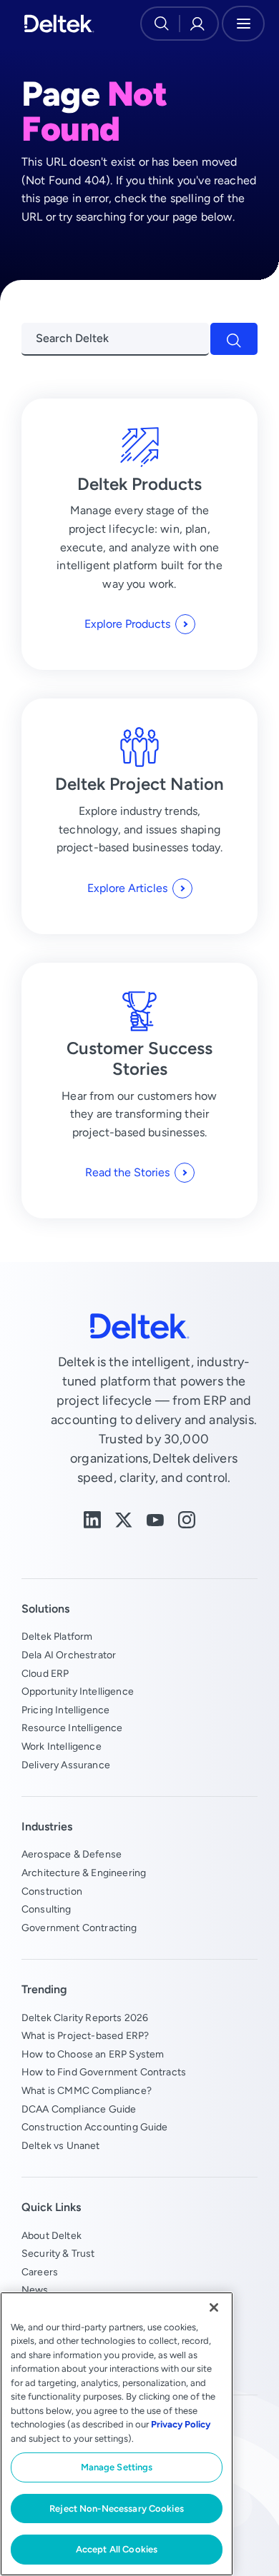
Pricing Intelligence (65, 1710)
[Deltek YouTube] (155, 1519)
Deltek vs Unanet (61, 2145)
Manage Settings (117, 2467)
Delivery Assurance (66, 1765)
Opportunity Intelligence (78, 1691)
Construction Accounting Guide (95, 2127)
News (35, 2290)
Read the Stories (127, 1172)
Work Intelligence (62, 1746)
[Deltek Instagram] (187, 1519)
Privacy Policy (181, 2424)
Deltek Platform (57, 1636)
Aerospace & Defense (72, 1854)
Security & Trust (58, 2253)
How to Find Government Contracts (104, 2072)
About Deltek (52, 2235)
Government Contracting (79, 1928)
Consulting (46, 1909)
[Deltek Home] (59, 24)
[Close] (214, 2307)
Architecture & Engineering (84, 1873)
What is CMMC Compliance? (87, 2090)
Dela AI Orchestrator (69, 1655)
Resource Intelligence (72, 1728)
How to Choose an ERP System (93, 2054)
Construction (52, 1891)
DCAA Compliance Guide (79, 2109)
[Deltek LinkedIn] (92, 1519)
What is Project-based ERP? (85, 2035)
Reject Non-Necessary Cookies (117, 2509)
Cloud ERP (45, 1673)
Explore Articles (127, 888)
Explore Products (127, 624)
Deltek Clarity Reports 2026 (85, 2018)
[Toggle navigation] (243, 24)
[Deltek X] (124, 1519)
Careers (40, 2272)
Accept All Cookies (117, 2549)
